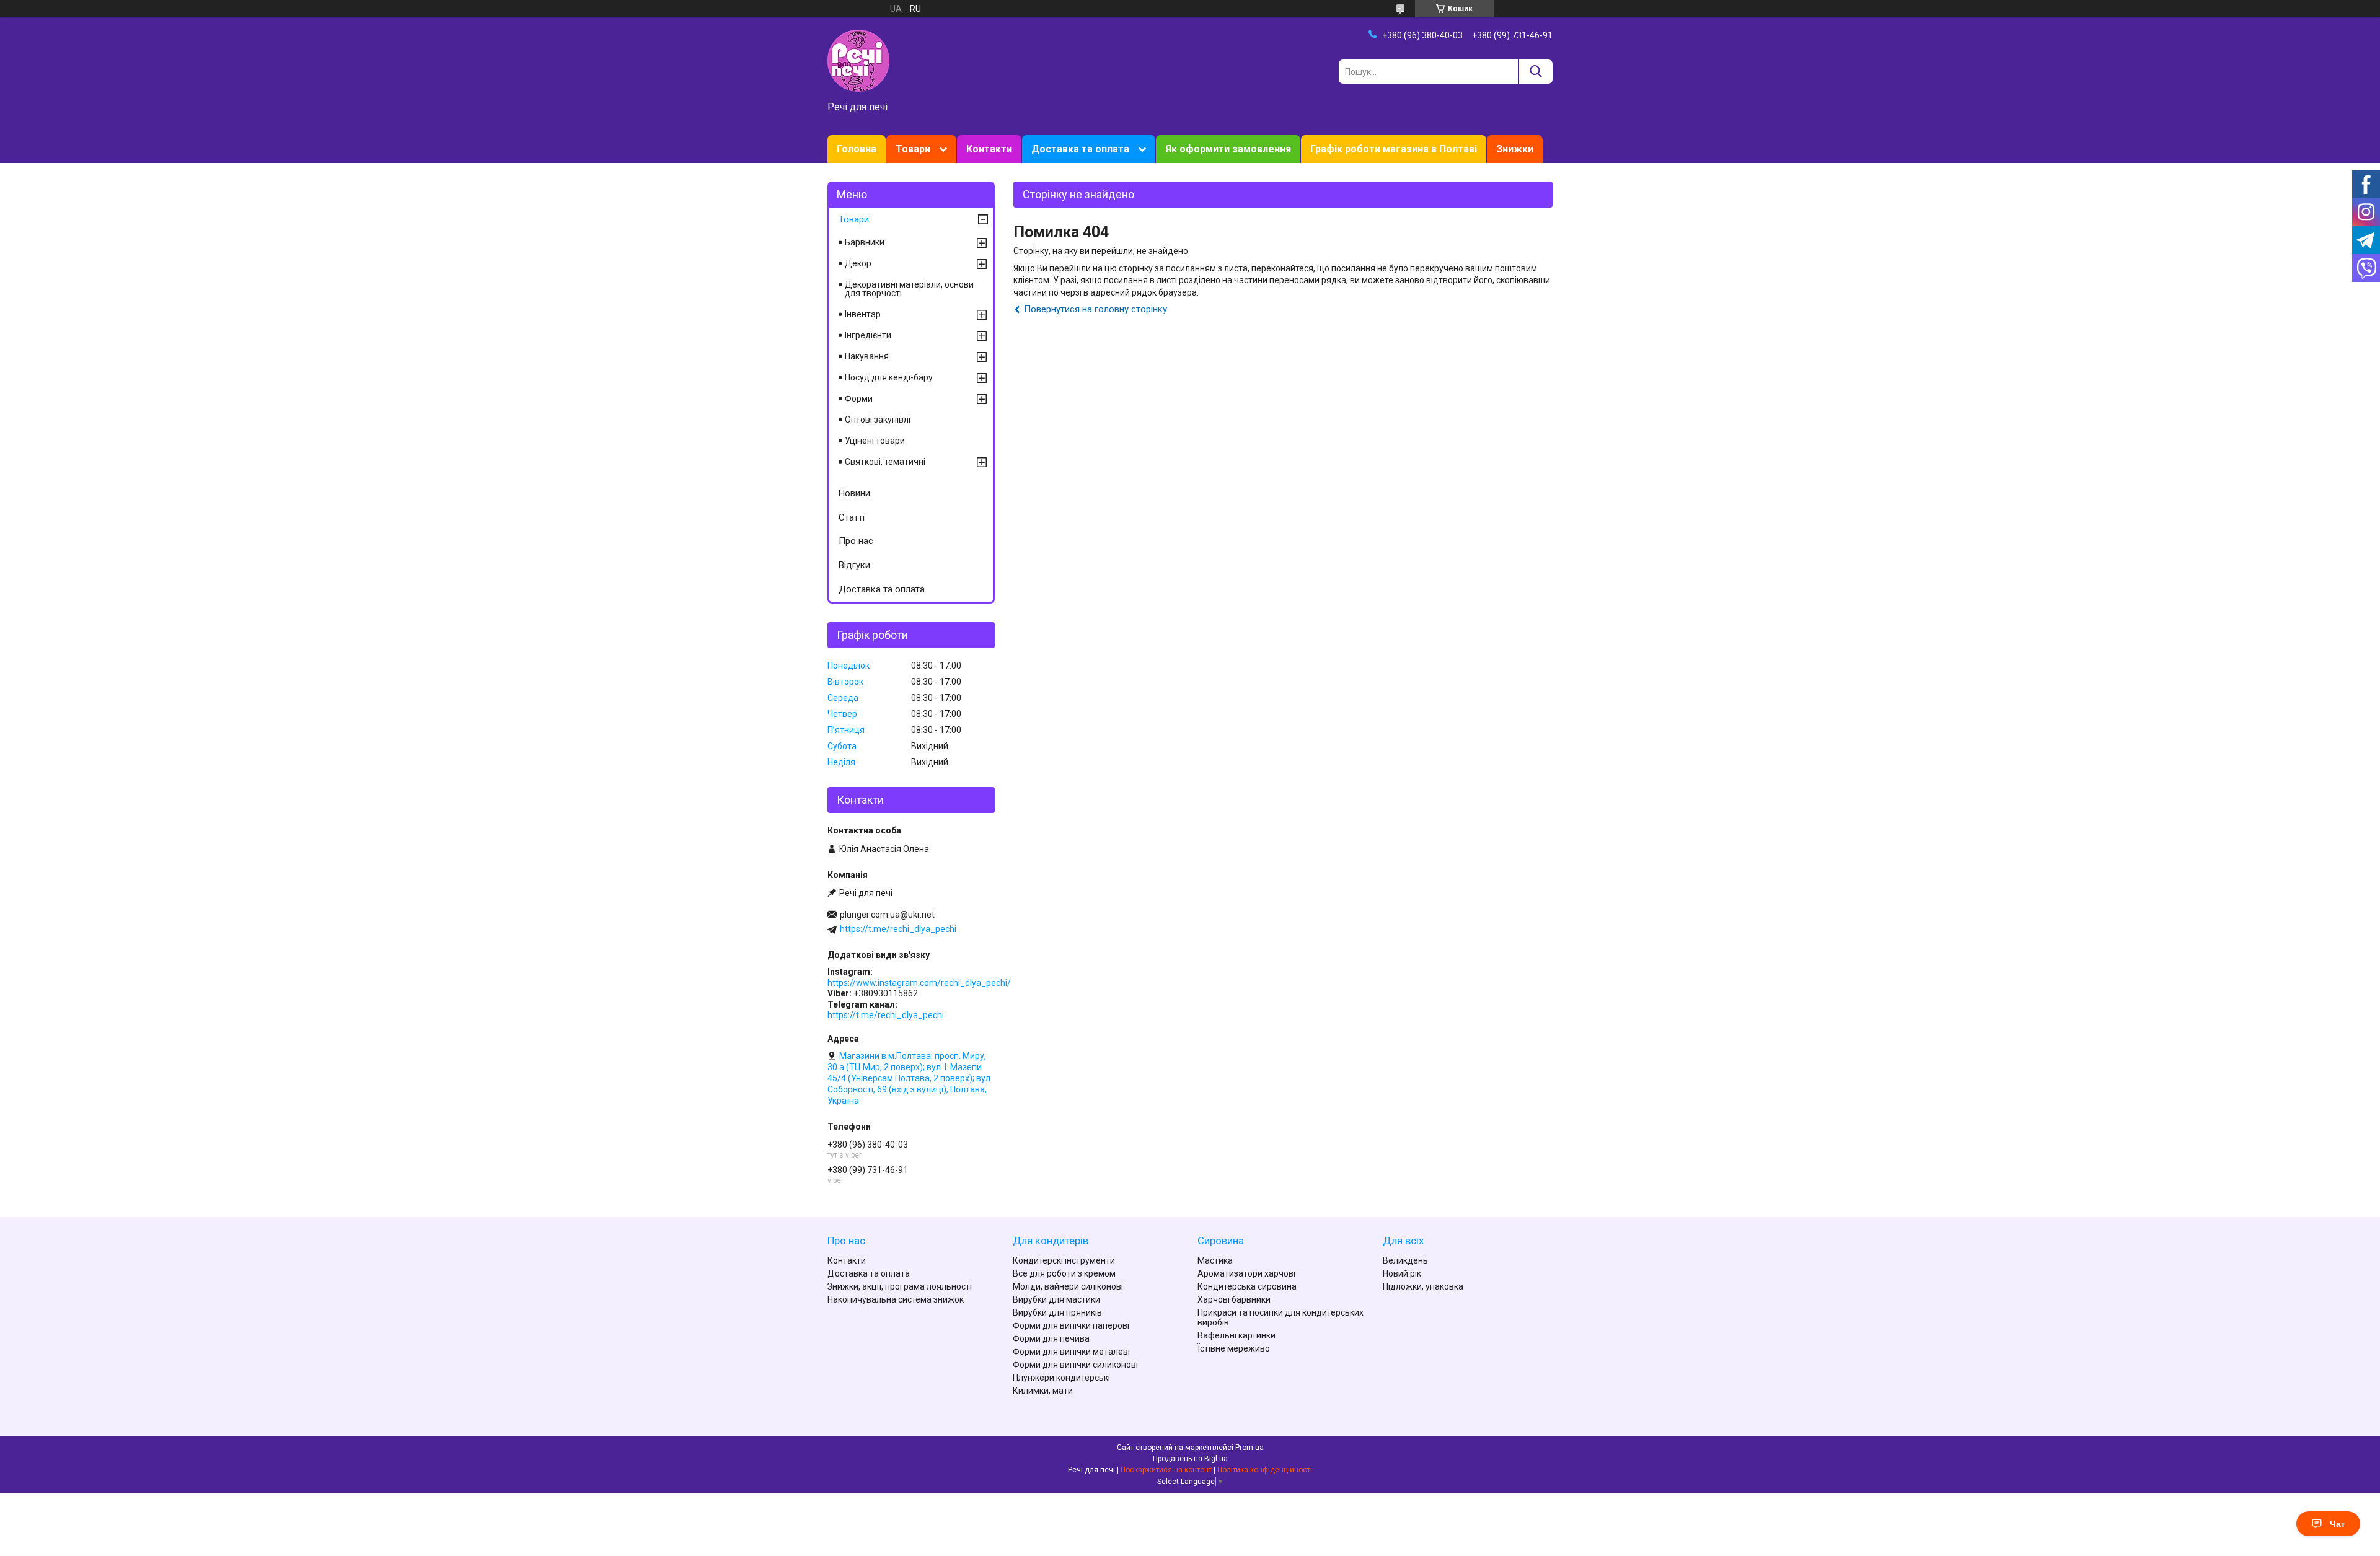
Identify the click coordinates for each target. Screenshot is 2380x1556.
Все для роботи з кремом (1064, 1273)
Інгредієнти (868, 335)
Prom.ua (1249, 1448)
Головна (857, 149)
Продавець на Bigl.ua (1190, 1459)
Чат (2338, 1524)
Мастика (1215, 1260)
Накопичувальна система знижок (896, 1299)
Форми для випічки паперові (1071, 1325)
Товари (913, 149)
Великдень (1405, 1260)
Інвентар (863, 314)
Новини (854, 493)
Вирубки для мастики (1056, 1299)
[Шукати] (1536, 72)
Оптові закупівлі (878, 420)
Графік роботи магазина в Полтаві (1394, 149)
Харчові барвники (1234, 1299)
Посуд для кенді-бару (889, 377)
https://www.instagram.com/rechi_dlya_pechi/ (919, 983)
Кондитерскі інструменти (1064, 1260)
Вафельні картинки (1236, 1335)
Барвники (865, 242)
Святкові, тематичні (885, 462)
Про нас (856, 541)
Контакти (989, 149)
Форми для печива (1051, 1338)
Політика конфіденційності (1265, 1470)
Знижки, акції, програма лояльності (900, 1286)
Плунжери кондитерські (1061, 1378)
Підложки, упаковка (1423, 1286)
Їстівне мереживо (1234, 1348)
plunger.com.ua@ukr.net (887, 915)
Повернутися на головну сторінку (1095, 309)
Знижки (1515, 149)
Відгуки (854, 565)
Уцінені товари (875, 441)
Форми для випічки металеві (1071, 1352)
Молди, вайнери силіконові (1068, 1286)
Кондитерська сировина (1247, 1286)
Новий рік (1402, 1273)
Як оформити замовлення (1228, 149)
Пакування (867, 356)
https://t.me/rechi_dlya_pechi (898, 929)
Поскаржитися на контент (1166, 1470)
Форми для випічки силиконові (1075, 1365)
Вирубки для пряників (1057, 1312)
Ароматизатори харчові (1246, 1273)
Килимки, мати (1043, 1391)
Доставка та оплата (1080, 149)
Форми (859, 398)
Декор (858, 263)
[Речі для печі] (858, 60)
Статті (852, 517)
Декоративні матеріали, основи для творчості (909, 289)
